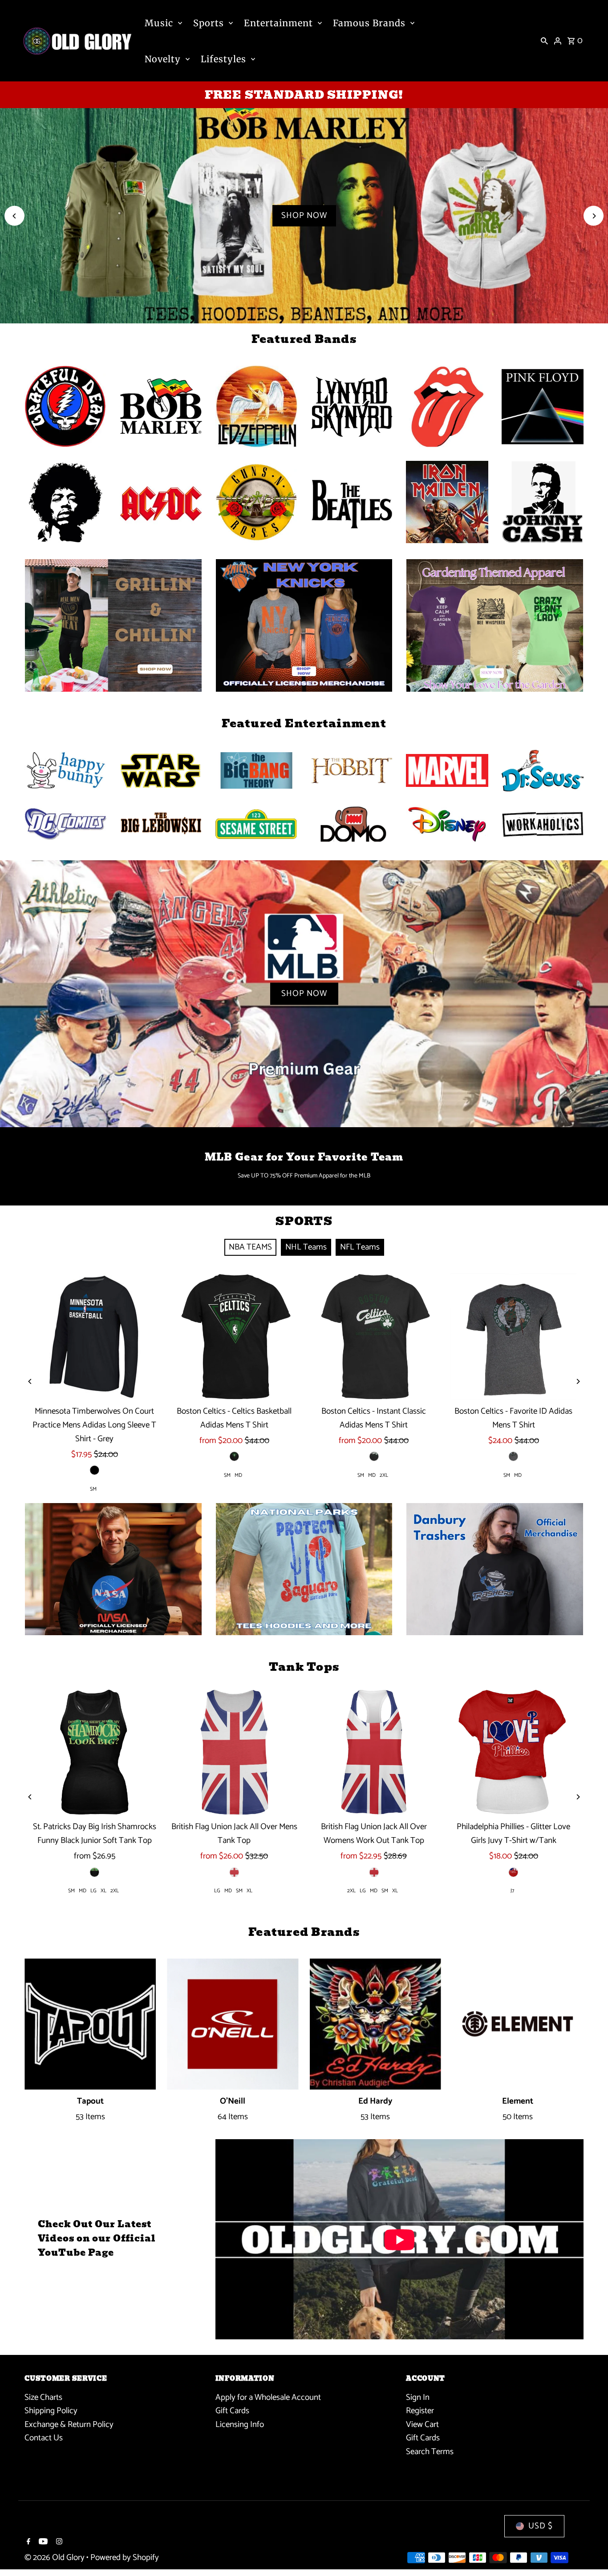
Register (420, 2411)
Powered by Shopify (125, 2558)
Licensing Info (240, 2425)
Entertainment (278, 23)
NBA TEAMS (250, 1247)
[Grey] (514, 1456)
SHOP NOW (304, 216)
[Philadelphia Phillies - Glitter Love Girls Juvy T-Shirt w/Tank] (514, 1752)
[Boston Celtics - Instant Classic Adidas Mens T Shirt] (374, 1337)
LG (93, 1891)
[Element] (518, 2024)
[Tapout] (90, 2024)
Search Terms (430, 2452)
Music (159, 23)
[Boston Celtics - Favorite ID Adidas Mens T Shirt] (514, 1337)
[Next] (594, 216)
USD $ (541, 2526)
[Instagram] (58, 2543)
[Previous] (14, 216)
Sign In (418, 2397)
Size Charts (43, 2397)
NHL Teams (306, 1247)
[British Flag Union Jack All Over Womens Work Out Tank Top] (374, 1752)
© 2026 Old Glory (55, 2558)
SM (93, 1489)
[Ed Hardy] (375, 2024)
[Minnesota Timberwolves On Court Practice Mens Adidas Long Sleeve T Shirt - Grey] (94, 1337)
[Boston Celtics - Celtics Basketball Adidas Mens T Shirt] (234, 1337)
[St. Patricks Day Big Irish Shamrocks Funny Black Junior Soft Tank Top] (94, 1752)
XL (103, 1891)
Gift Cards (232, 2411)
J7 (512, 1891)
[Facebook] (27, 2543)
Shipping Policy (51, 2411)
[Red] (514, 1872)
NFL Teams (360, 1247)
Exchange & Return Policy (69, 2425)
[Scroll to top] (589, 2553)
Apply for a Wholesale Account (268, 2397)
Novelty (163, 59)
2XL (384, 1475)
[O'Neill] (233, 2024)
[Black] (94, 1470)
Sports (209, 23)
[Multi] (374, 1456)
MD (238, 1475)
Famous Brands (369, 23)
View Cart (422, 2425)
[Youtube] (42, 2543)
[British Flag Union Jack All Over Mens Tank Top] (234, 1752)
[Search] (544, 41)
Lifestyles (223, 59)
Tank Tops (304, 1667)
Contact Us (44, 2438)
